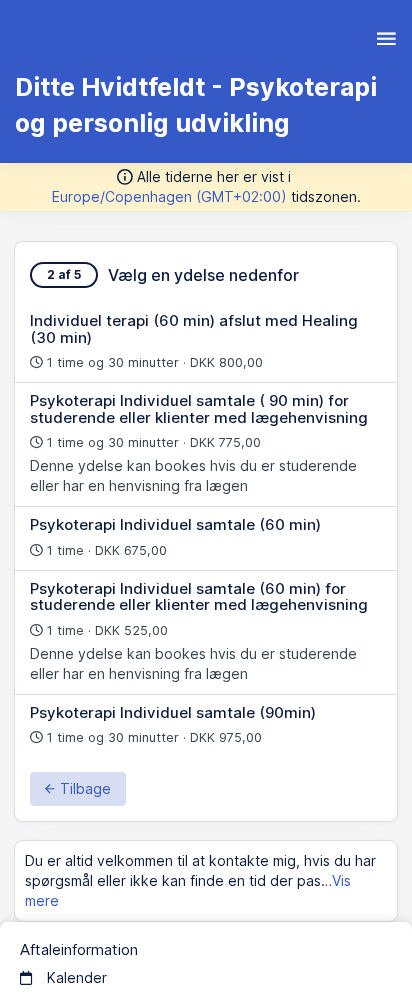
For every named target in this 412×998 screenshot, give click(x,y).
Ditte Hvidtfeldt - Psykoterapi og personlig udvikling (196, 105)
